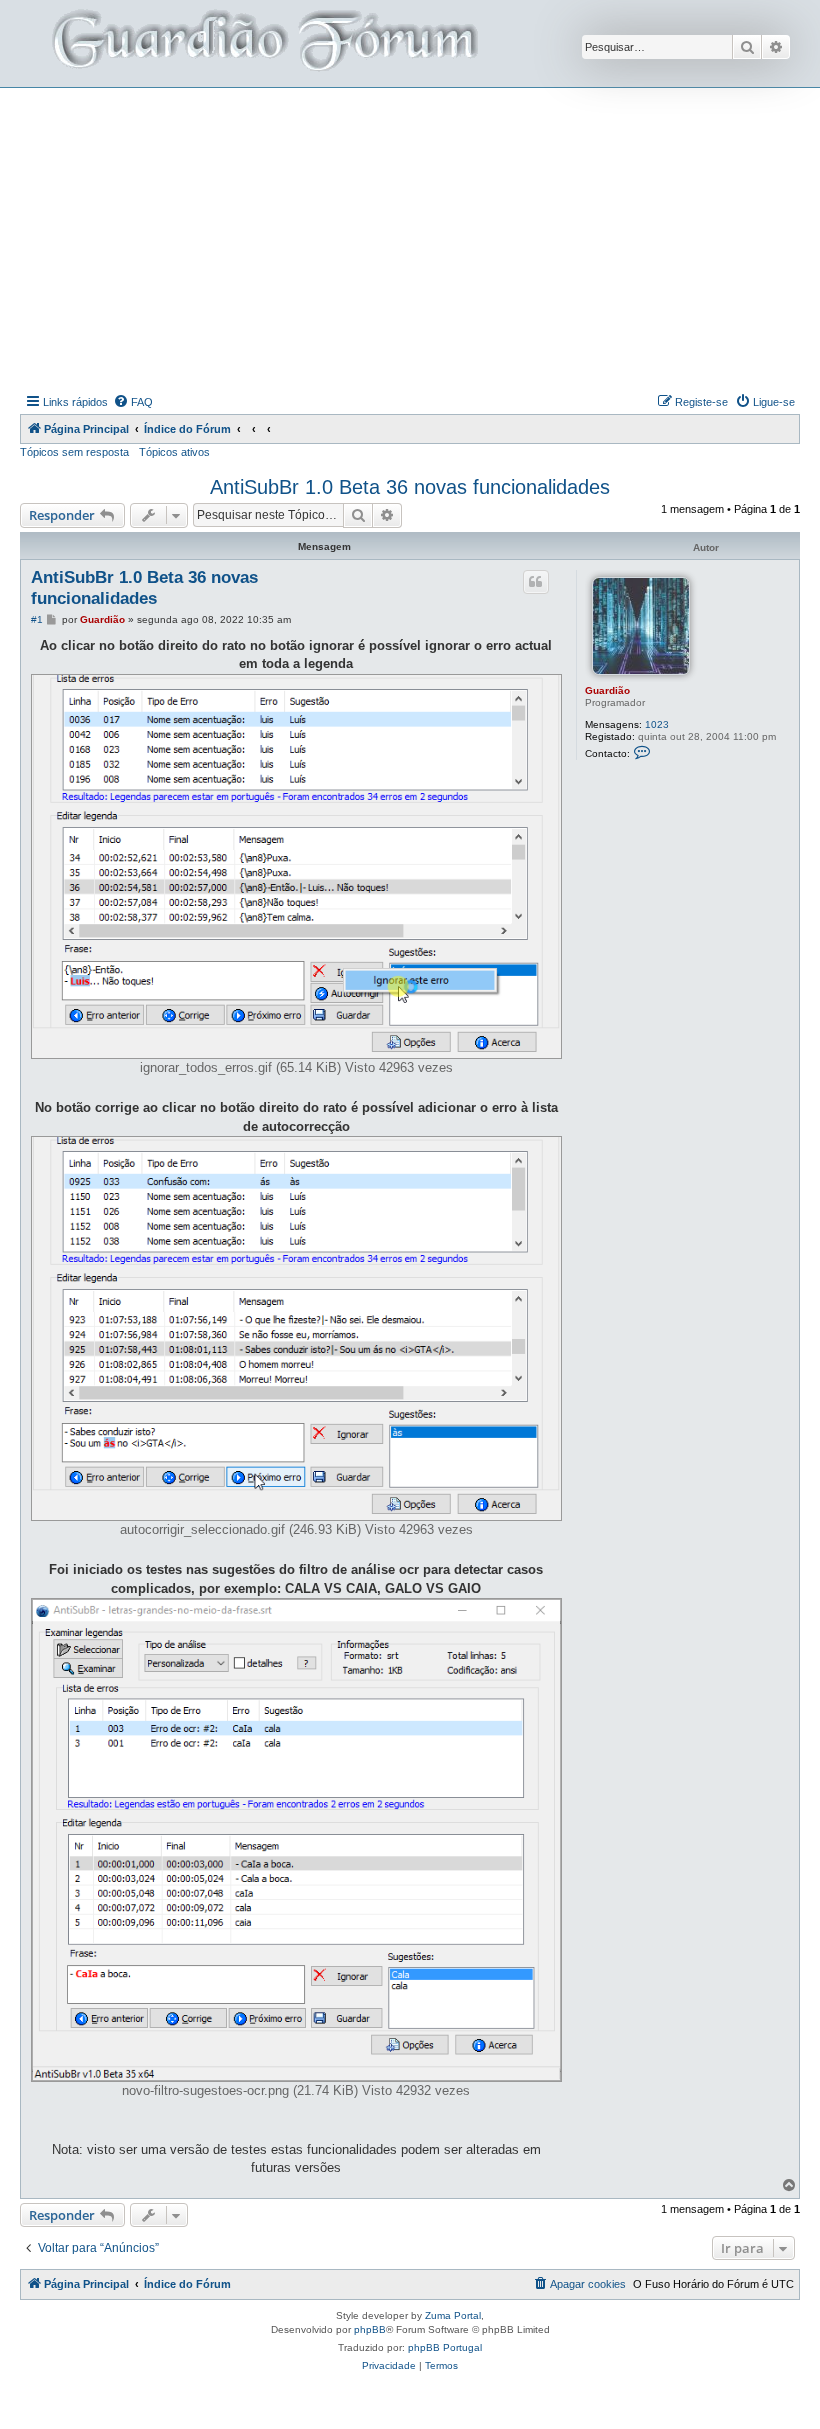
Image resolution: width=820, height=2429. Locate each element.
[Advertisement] (420, 238)
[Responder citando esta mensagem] (536, 582)
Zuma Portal (453, 2315)
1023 (657, 724)
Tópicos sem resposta (74, 452)
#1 (37, 619)
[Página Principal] (263, 43)
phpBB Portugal (445, 2347)
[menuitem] (133, 402)
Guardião (607, 690)
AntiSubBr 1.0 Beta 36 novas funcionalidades (410, 487)
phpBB (370, 2329)
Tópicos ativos (174, 452)
